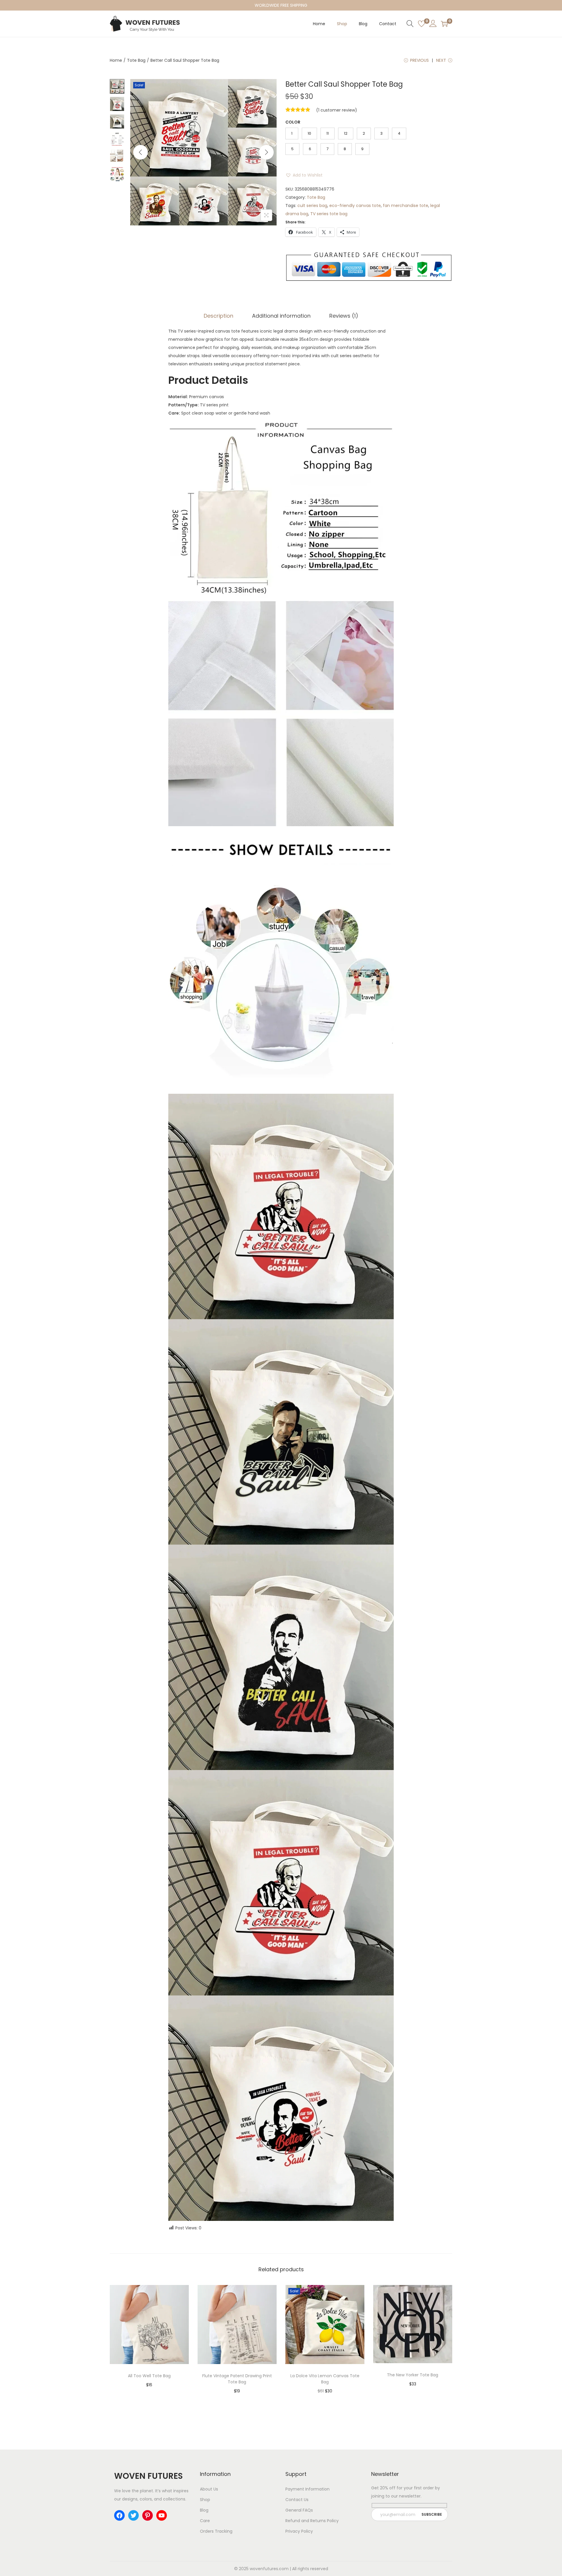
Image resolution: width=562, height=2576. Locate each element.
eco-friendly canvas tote (355, 206)
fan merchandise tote (406, 206)
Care (205, 2521)
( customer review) (337, 110)
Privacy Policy (299, 2531)
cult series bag (312, 206)
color (293, 122)
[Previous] (140, 152)
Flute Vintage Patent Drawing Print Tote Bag (237, 2379)
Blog (204, 2510)
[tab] (219, 316)
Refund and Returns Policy (312, 2521)
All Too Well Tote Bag (149, 2376)
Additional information (281, 316)
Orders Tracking (216, 2531)
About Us (209, 2489)
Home (116, 60)
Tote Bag (136, 60)
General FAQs (299, 2510)
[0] (421, 24)
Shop (205, 2500)
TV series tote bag (329, 214)
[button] (304, 175)
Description (219, 316)
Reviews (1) (344, 316)
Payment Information (307, 2489)
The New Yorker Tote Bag (413, 2375)
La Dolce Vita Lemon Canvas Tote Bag (325, 2379)
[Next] (266, 152)
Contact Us (297, 2500)
